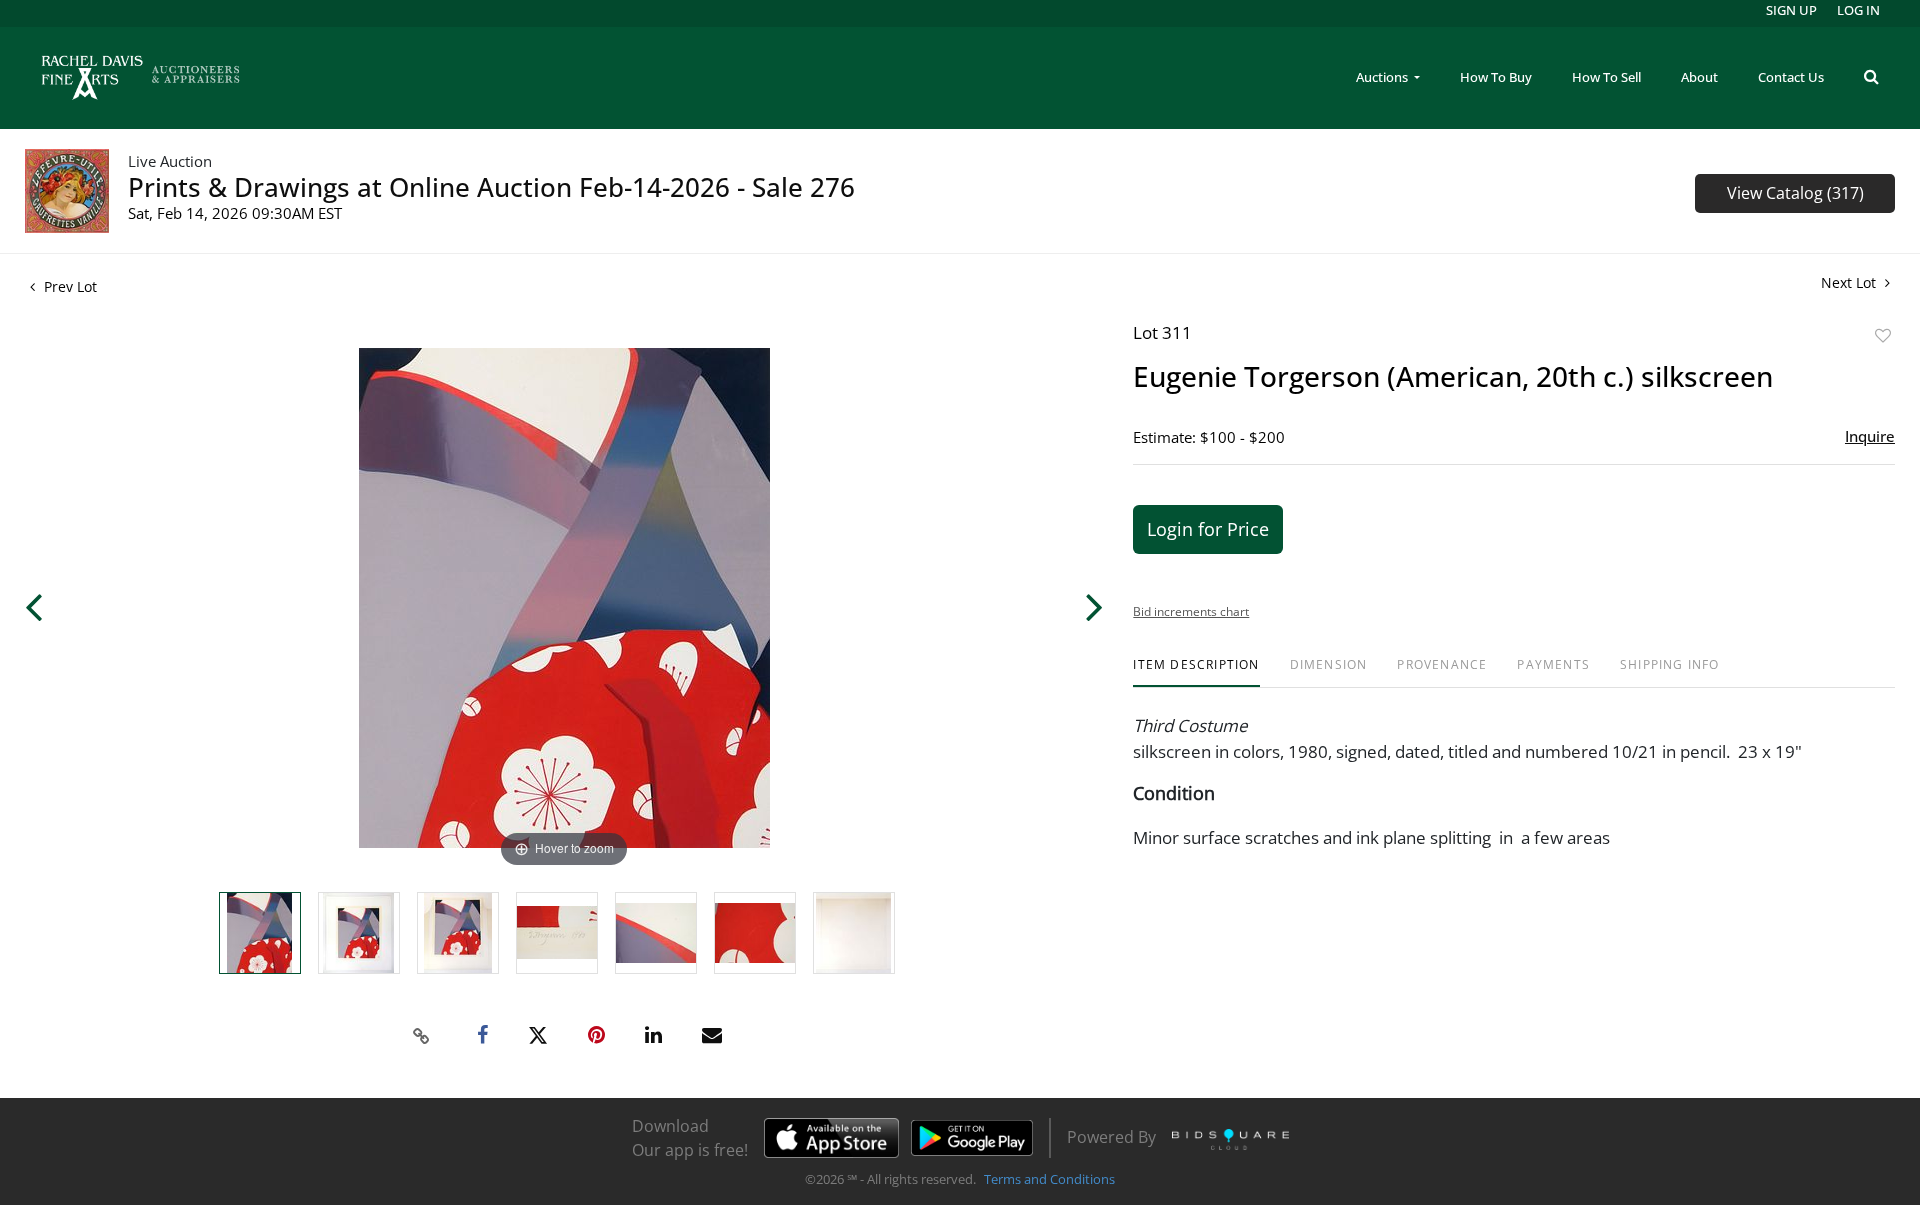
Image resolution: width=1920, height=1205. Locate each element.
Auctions (1383, 77)
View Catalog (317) (1795, 193)
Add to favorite (1883, 335)
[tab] (1196, 672)
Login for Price (1208, 529)
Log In (1858, 10)
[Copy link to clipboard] (422, 1036)
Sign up (1791, 10)
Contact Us (1791, 77)
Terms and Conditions (1049, 1179)
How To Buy (1496, 77)
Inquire (1870, 436)
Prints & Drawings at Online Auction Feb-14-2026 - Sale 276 (491, 187)
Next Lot (1850, 282)
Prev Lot (68, 286)
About (1699, 77)
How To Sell (1606, 77)
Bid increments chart (1191, 611)
